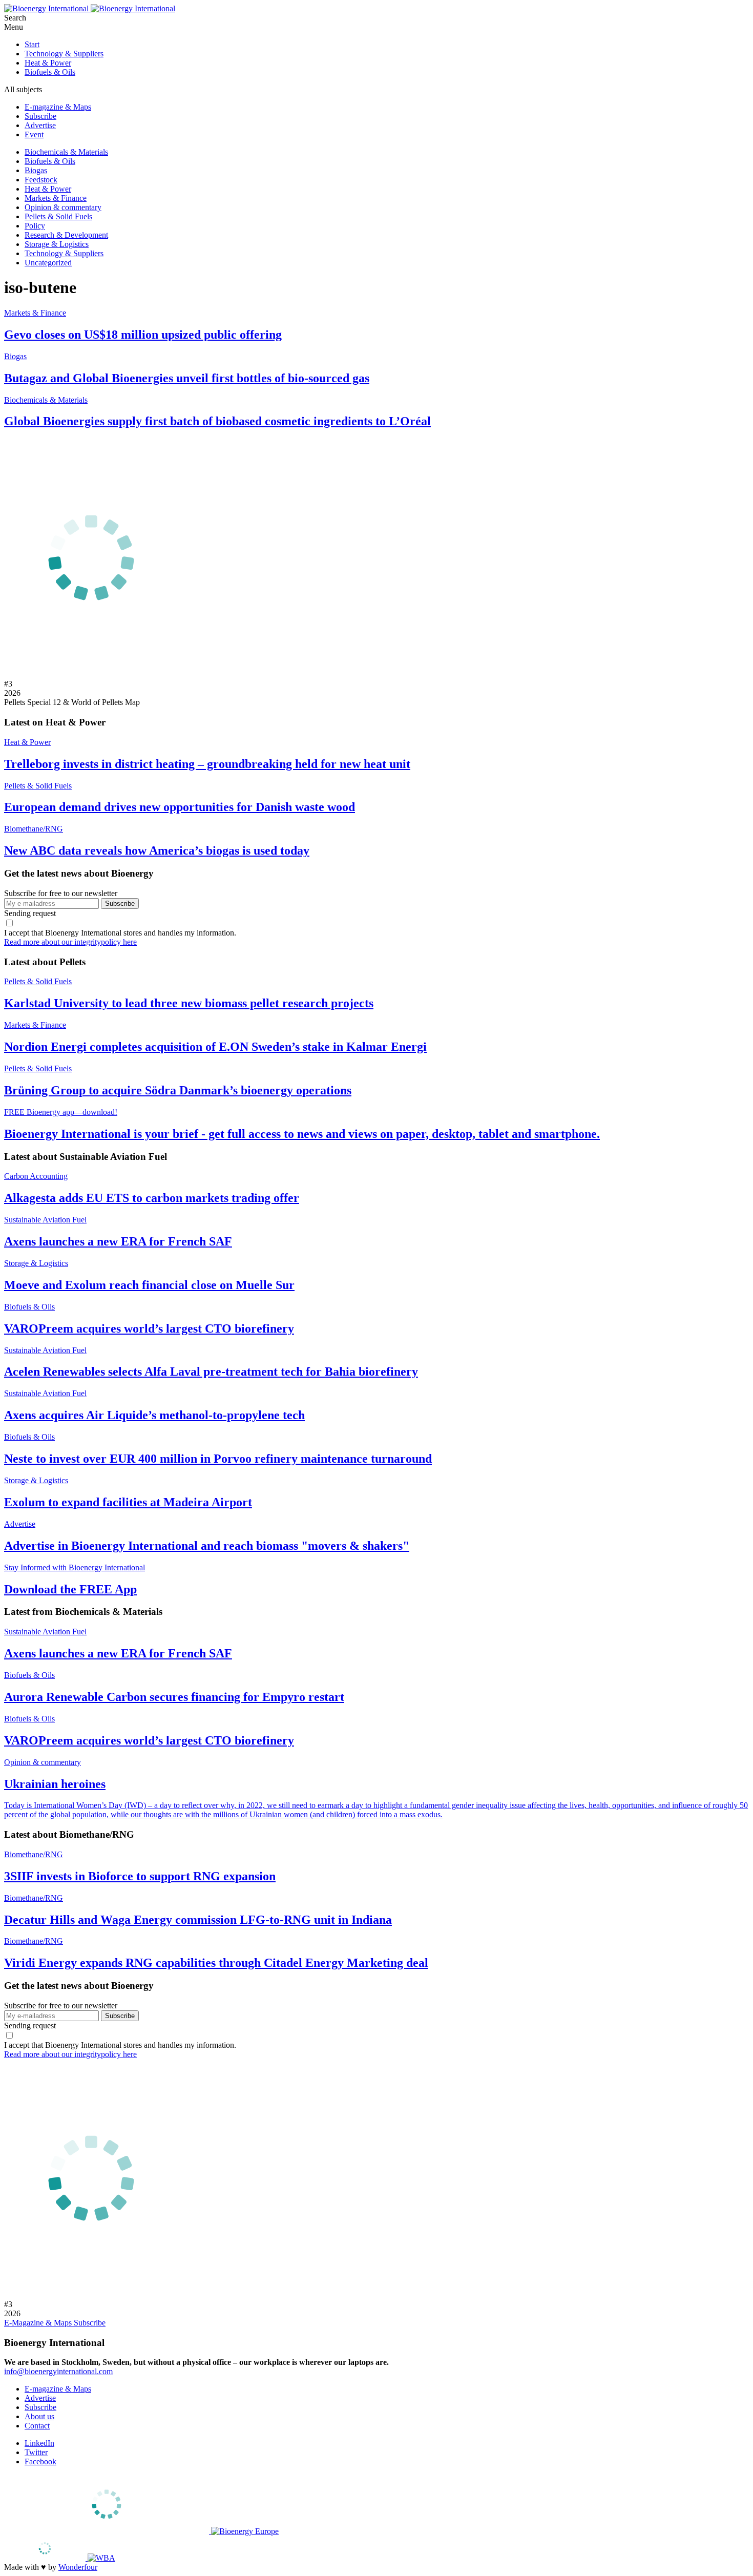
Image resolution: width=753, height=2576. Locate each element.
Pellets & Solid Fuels (58, 216)
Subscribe (40, 116)
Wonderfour (78, 2567)
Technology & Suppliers (64, 54)
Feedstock (41, 180)
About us (39, 2416)
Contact (37, 2426)
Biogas (36, 170)
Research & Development (66, 235)
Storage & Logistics (57, 244)
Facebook (40, 2461)
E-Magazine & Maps (39, 2323)
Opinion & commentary (63, 207)
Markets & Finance (56, 198)
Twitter (36, 2452)
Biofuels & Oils (50, 72)
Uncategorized (48, 263)
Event (34, 134)
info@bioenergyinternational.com (58, 2371)
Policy (35, 226)
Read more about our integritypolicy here (70, 942)
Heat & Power (48, 63)
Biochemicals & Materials (66, 152)
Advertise (40, 125)
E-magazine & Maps (58, 107)
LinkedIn (39, 2443)
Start (32, 44)
